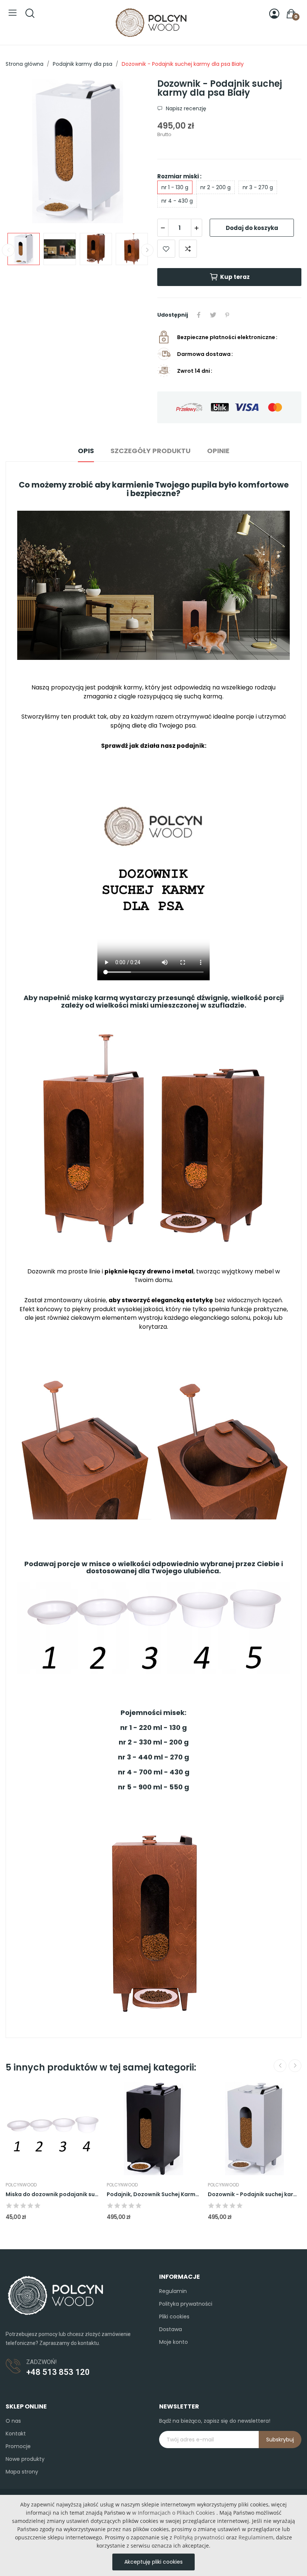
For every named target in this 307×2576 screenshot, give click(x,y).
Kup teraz (235, 277)
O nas (13, 2421)
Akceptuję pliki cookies (153, 2562)
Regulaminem (256, 2537)
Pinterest (227, 315)
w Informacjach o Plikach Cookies (174, 2513)
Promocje (18, 2446)
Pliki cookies (174, 2317)
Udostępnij (199, 315)
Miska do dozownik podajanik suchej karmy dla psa (52, 2194)
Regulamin (173, 2291)
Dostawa (171, 2329)
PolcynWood (21, 2185)
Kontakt (16, 2434)
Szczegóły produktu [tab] (151, 451)
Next (132, 153)
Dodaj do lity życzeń (166, 249)
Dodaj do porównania (188, 249)
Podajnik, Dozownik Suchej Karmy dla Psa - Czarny (153, 2194)
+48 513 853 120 (58, 2372)
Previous (23, 153)
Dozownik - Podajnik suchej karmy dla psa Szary (255, 2194)
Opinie (218, 451)
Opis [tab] (86, 451)
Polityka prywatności (186, 2304)
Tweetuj (213, 315)
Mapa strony (22, 2472)
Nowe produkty (25, 2459)
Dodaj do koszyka (252, 228)
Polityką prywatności (199, 2537)
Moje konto (174, 2342)
